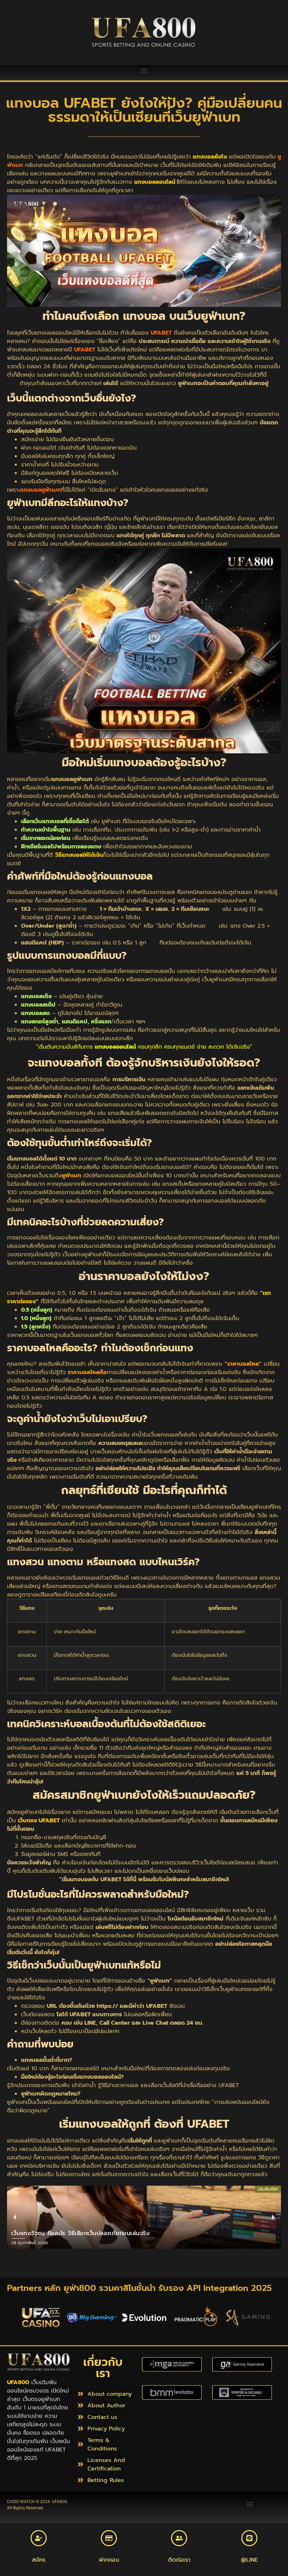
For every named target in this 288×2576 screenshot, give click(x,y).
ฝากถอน (109, 2560)
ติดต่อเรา (179, 2560)
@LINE (249, 2560)
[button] (144, 71)
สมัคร (39, 2560)
